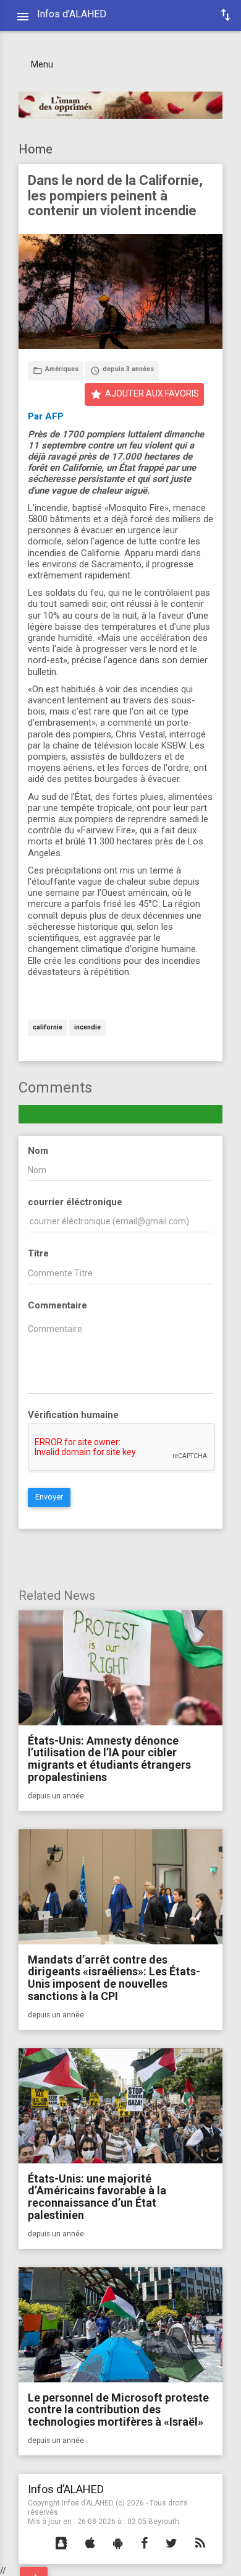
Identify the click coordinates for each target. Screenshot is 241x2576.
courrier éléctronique (75, 1202)
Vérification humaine (73, 1415)
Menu (42, 64)
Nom (38, 1151)
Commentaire (57, 1305)
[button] (61, 2544)
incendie (87, 1028)
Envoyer (49, 1497)
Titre (38, 1253)
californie (48, 1028)
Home (36, 149)
